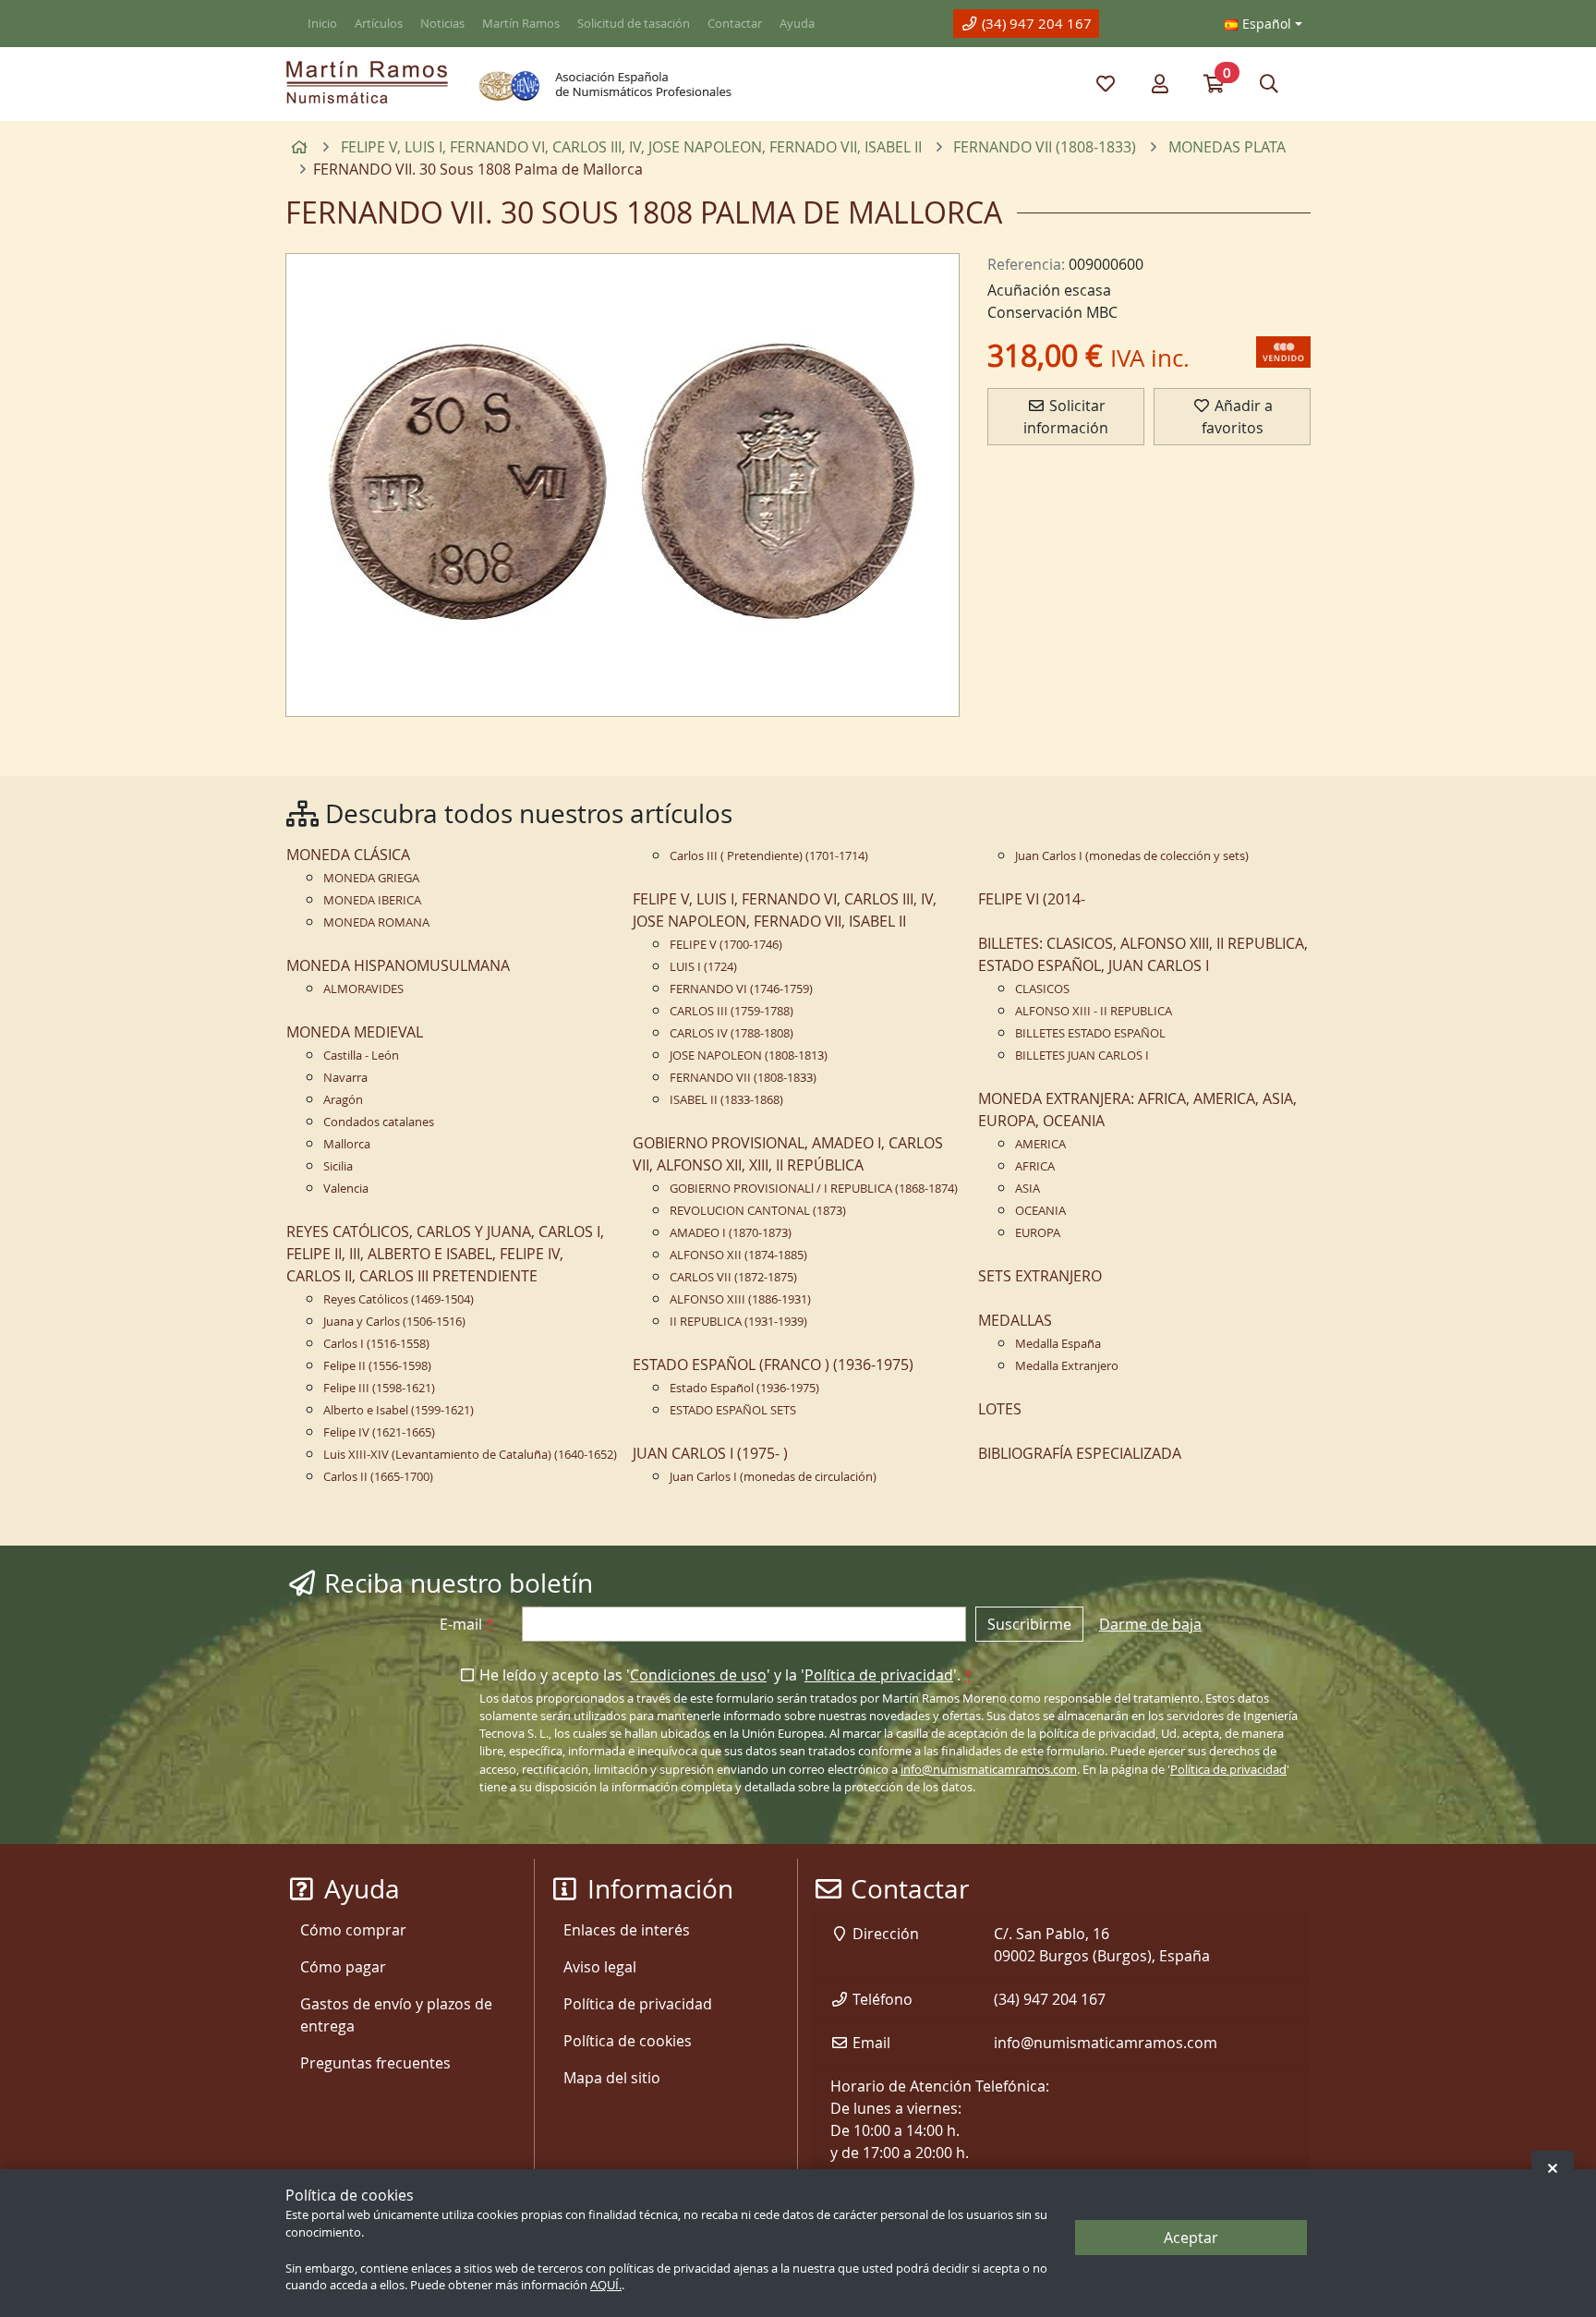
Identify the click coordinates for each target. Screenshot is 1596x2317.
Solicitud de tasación (634, 24)
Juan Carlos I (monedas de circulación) (773, 1477)
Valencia (346, 1189)
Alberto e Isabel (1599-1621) (399, 1410)
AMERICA (1040, 1144)
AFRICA (1035, 1166)
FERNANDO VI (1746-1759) (741, 989)
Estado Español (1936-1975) (744, 1388)
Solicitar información (1066, 417)
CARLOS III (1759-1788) (731, 1011)
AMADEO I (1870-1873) (731, 1233)
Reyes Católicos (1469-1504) (399, 1299)
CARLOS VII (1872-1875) (733, 1277)
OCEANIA (1040, 1211)
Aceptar (1191, 2238)
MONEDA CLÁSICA (348, 855)
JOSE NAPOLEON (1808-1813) (749, 1055)
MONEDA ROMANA (376, 922)
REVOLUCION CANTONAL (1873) (758, 1211)
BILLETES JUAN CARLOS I (1082, 1055)
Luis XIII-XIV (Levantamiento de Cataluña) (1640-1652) (470, 1455)
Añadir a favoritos (1237, 417)
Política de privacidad (879, 1675)
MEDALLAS (1015, 1320)
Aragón (343, 1100)
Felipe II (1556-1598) (377, 1366)
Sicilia (338, 1166)
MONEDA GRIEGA (371, 878)
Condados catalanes (379, 1122)
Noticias (442, 24)
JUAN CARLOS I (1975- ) (710, 1453)
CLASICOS (1042, 989)
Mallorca (347, 1144)
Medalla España (1058, 1344)
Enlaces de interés (627, 1930)
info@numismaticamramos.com (989, 1770)
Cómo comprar (353, 1930)
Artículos (379, 24)
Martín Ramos (521, 24)
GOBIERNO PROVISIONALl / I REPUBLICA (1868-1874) (814, 1189)
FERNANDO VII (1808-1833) (743, 1078)
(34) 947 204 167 (1035, 23)
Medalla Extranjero (1067, 1366)
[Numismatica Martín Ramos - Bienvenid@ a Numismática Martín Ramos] (367, 82)
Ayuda (797, 24)
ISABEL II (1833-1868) (726, 1100)
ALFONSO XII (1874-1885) (738, 1255)
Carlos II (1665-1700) (378, 1477)
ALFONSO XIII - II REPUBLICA (1094, 1011)
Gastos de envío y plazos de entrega (396, 2015)
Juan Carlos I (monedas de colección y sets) (1132, 856)
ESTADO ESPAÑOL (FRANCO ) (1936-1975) (773, 1365)
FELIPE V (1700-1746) (726, 945)
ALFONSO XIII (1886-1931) (740, 1299)
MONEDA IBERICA (372, 900)
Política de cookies (628, 2041)
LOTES (1000, 1409)
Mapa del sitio (612, 2078)
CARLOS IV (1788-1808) (731, 1033)
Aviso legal (600, 1967)
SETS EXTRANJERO (1040, 1276)
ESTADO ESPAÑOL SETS (733, 1410)
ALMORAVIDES (363, 989)
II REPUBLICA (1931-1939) (738, 1322)
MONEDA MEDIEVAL (355, 1032)
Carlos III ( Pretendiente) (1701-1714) (769, 856)
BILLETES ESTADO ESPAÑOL (1090, 1033)
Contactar (735, 24)
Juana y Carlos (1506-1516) (394, 1322)
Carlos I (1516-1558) (376, 1344)
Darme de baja (1150, 1624)
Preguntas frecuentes (375, 2063)
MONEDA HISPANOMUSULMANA (398, 965)
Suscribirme (1029, 1624)
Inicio (322, 24)
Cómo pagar (343, 1967)
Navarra (345, 1078)
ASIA (1028, 1189)
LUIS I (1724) (703, 967)
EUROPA (1038, 1233)
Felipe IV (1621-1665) (379, 1432)
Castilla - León (361, 1055)
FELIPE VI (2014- (1032, 899)
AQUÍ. (606, 2286)
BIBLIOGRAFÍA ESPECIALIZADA (1080, 1453)
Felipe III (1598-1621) (379, 1388)
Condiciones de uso (698, 1675)
